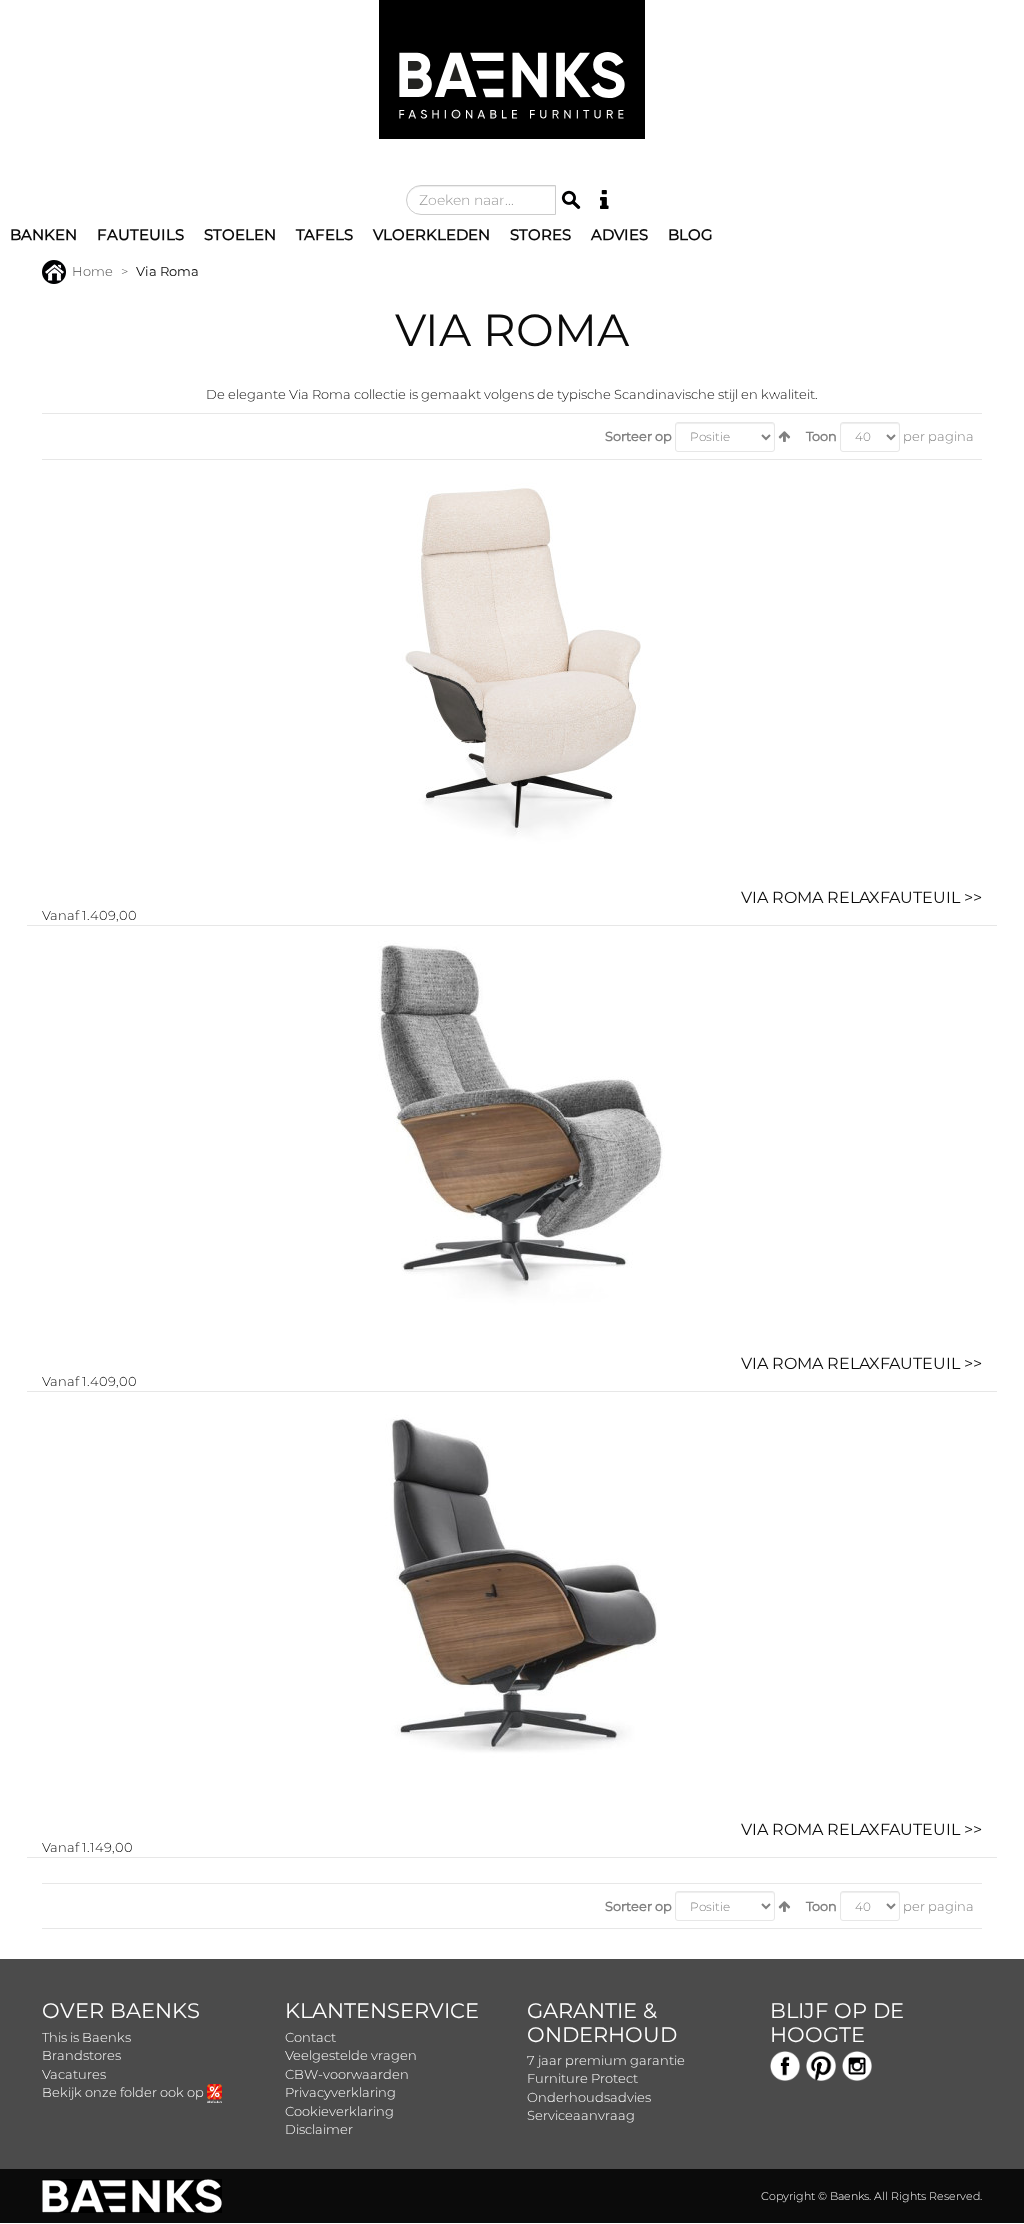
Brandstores (81, 2055)
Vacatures (74, 2074)
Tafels (324, 234)
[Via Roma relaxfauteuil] (512, 1140)
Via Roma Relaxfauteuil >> (861, 897)
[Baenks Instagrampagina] (857, 2064)
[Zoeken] (571, 200)
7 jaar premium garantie (606, 2060)
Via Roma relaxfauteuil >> (861, 1363)
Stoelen (240, 234)
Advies (619, 234)
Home (92, 271)
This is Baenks (86, 2037)
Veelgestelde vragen (351, 2055)
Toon (821, 436)
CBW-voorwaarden (347, 2074)
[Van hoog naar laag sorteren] (784, 436)
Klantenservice (382, 2010)
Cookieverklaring (339, 2111)
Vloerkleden (431, 234)
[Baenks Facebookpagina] (785, 2064)
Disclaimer (319, 2129)
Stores (540, 234)
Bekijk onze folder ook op (124, 2092)
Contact (310, 2037)
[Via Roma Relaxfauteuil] (512, 674)
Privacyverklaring (340, 2092)
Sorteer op (638, 436)
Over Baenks (121, 2010)
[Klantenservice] (605, 200)
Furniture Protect (582, 2078)
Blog (690, 234)
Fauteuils (140, 234)
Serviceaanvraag (581, 2115)
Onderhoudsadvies (589, 2097)
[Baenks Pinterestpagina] (821, 2064)
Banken (43, 234)
